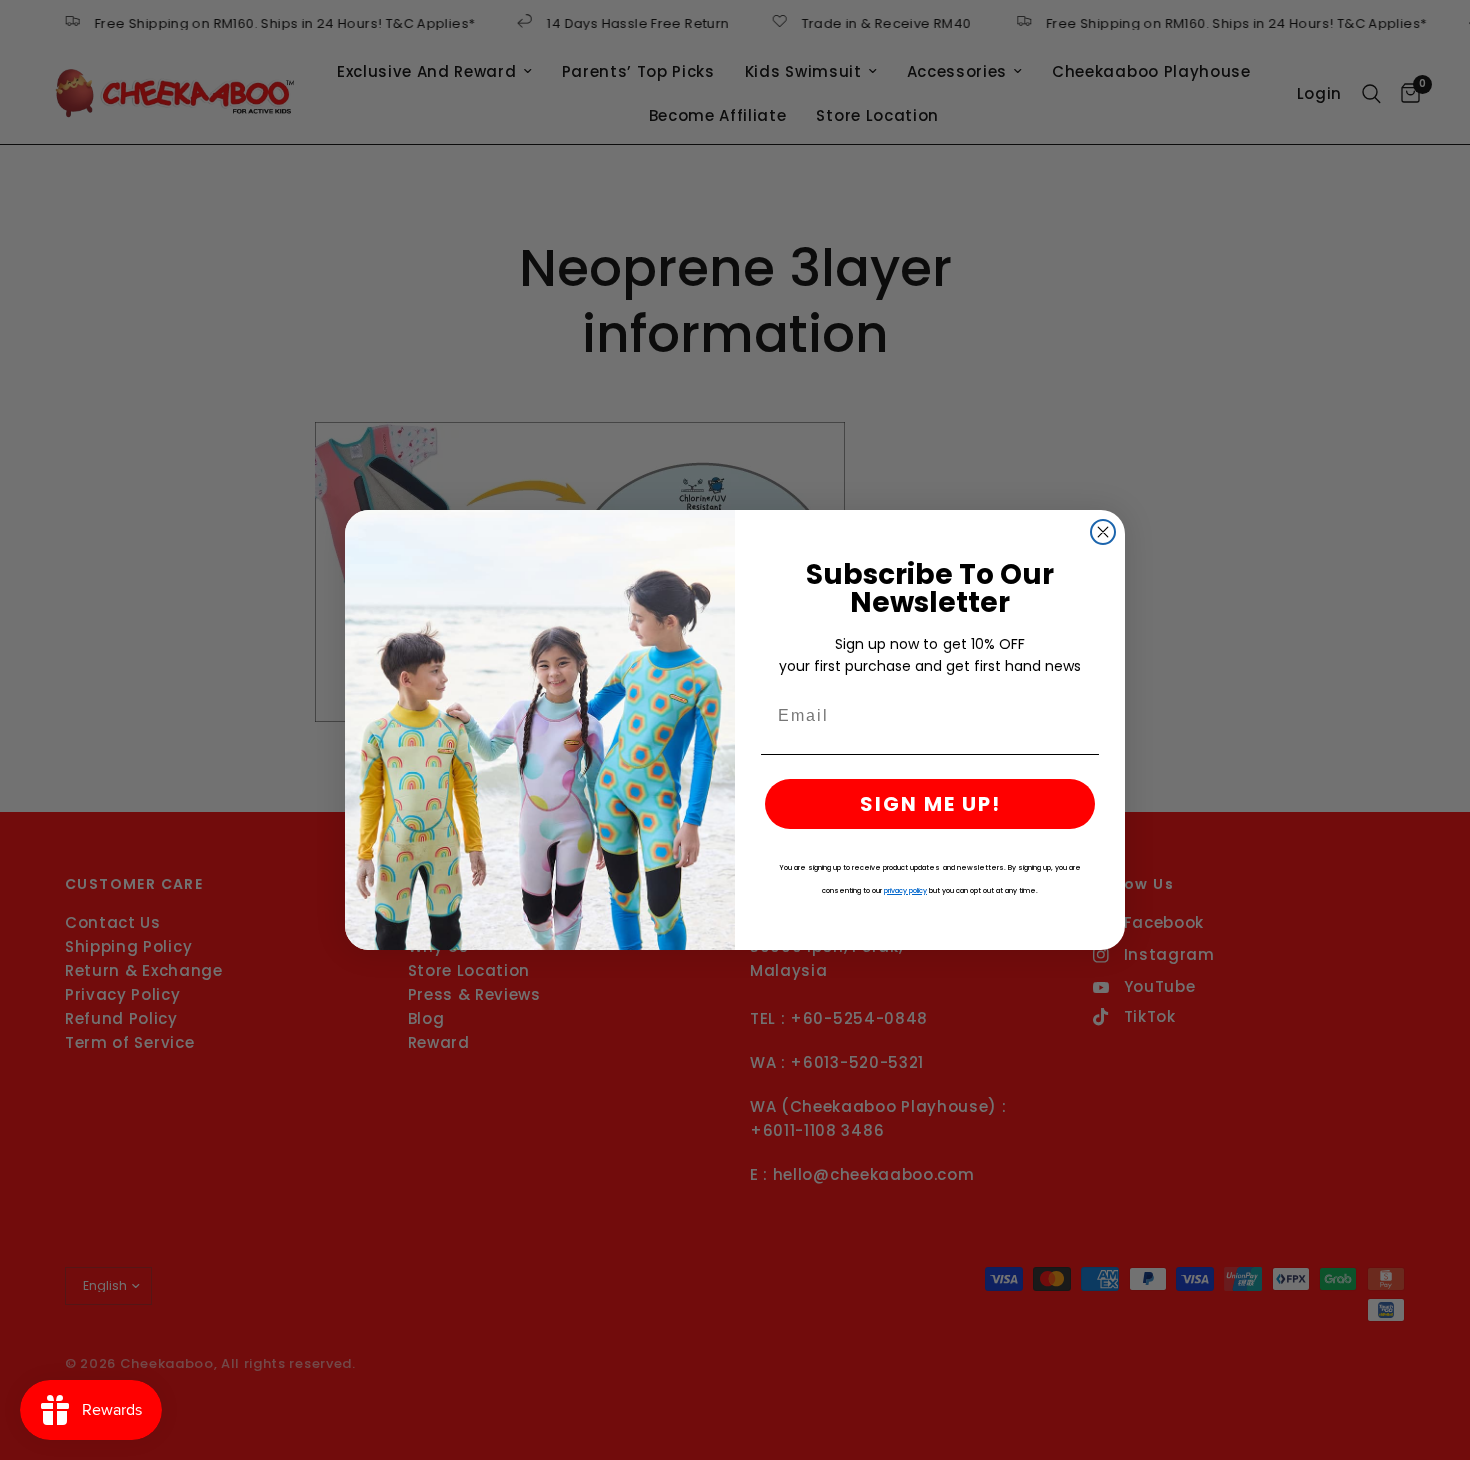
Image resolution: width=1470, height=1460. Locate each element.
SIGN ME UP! (930, 804)
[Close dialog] (1103, 532)
